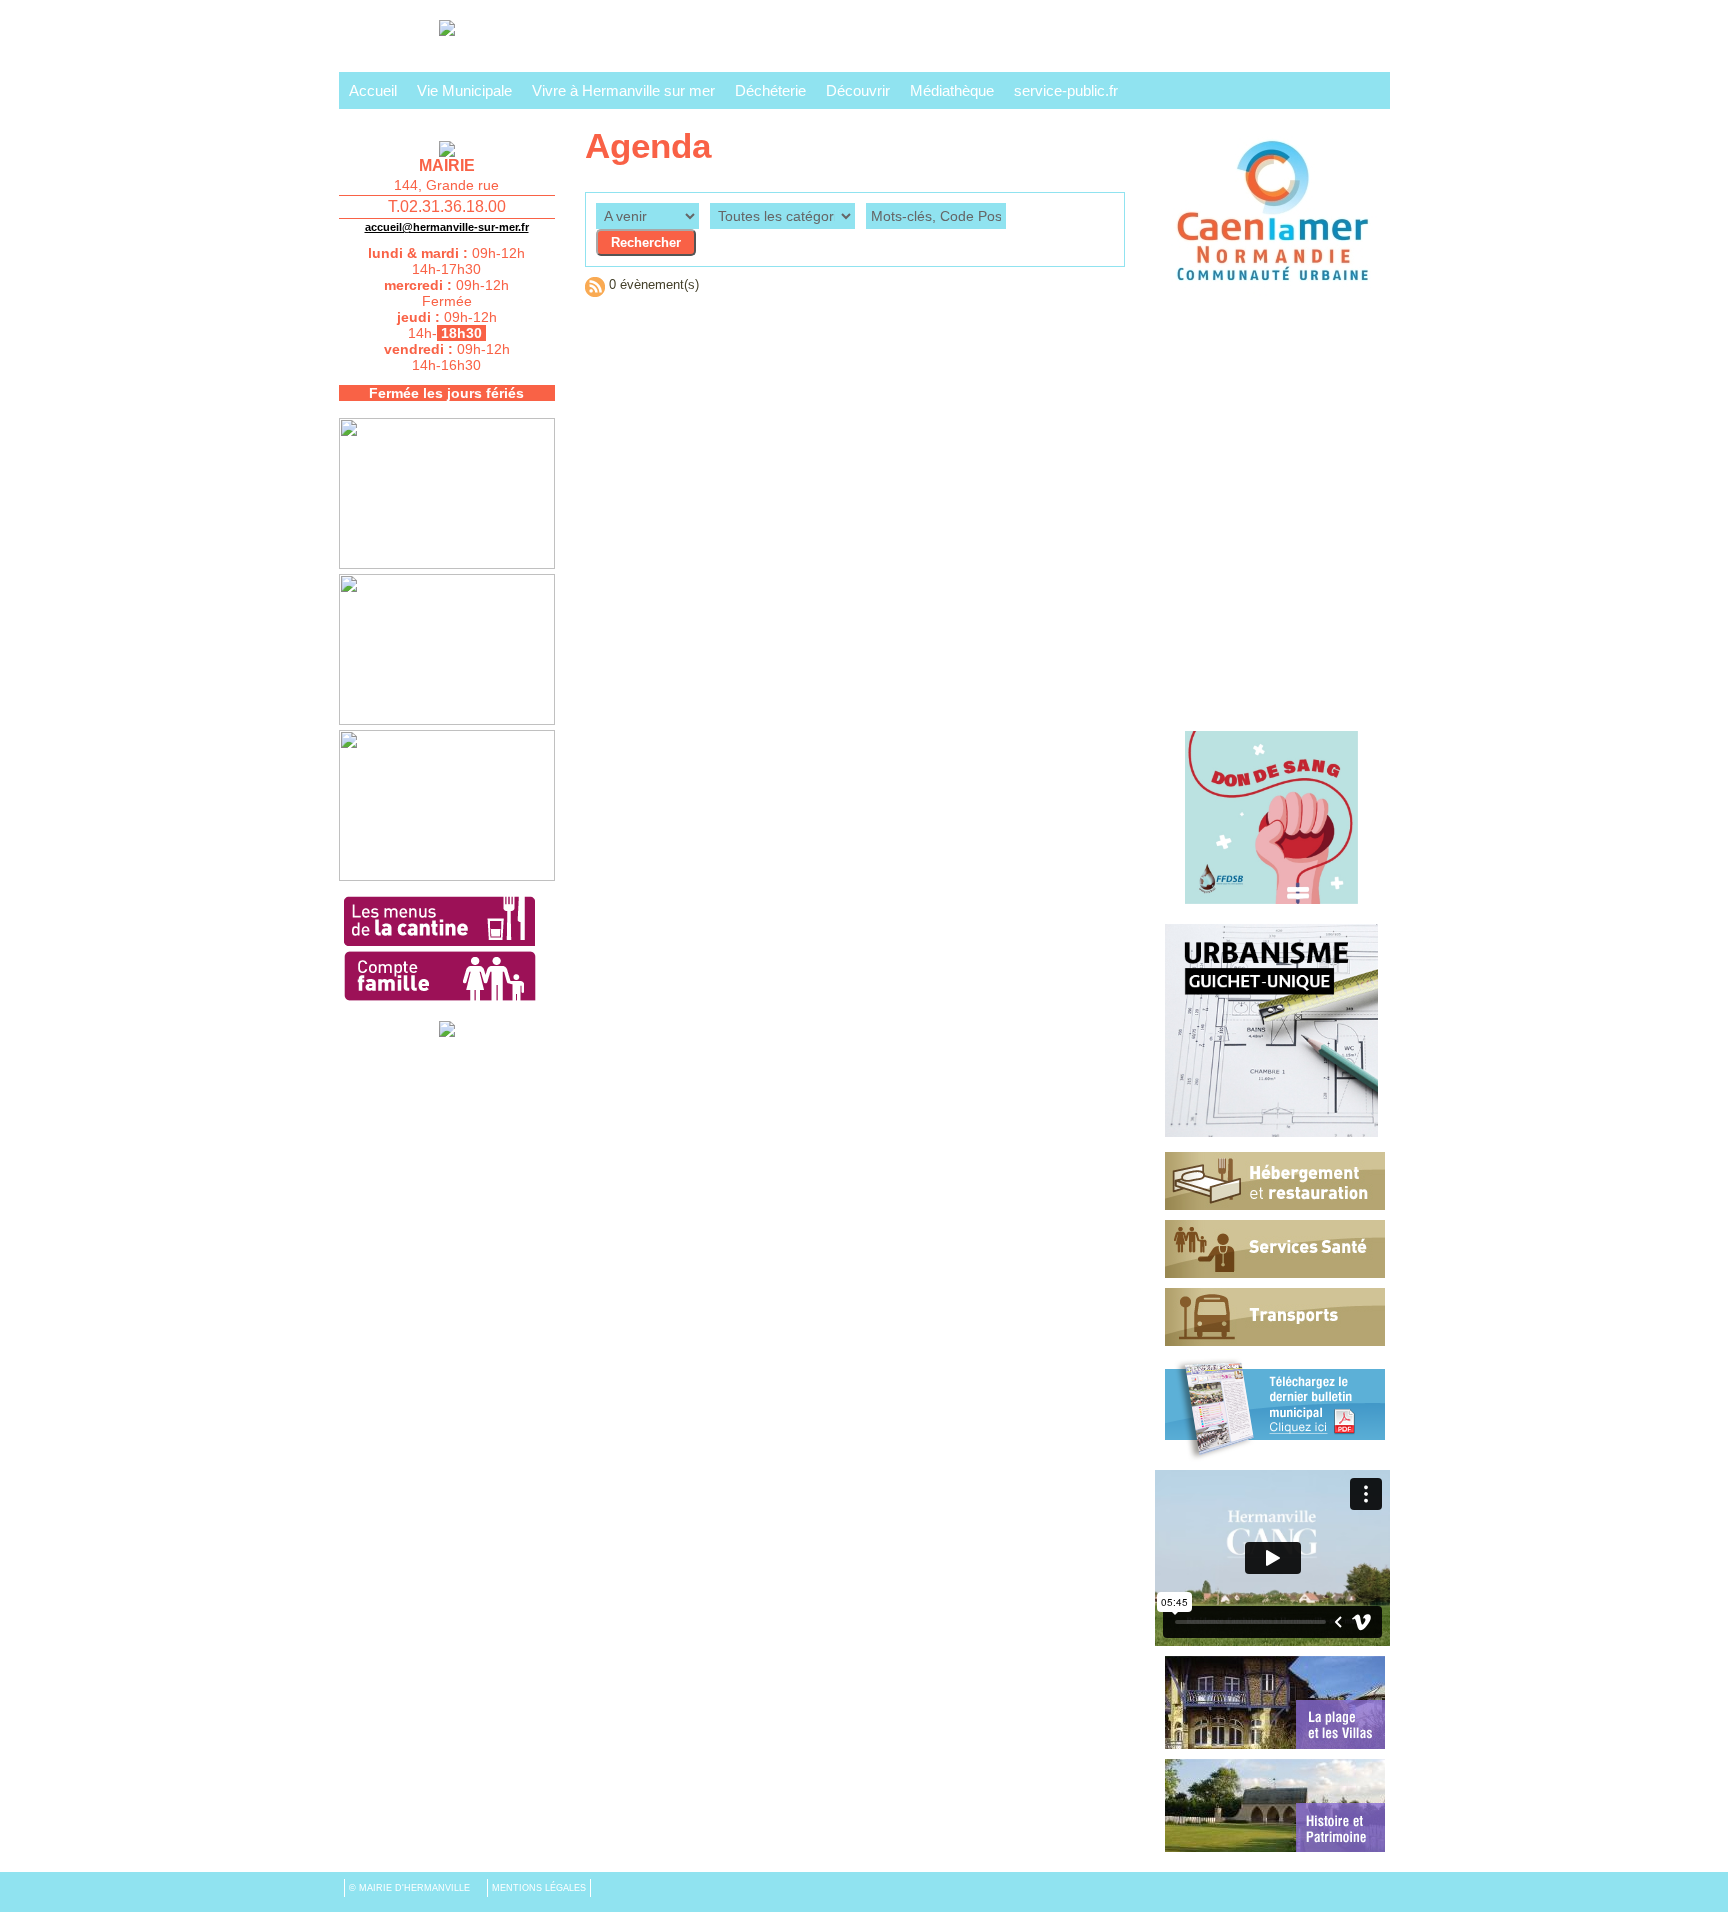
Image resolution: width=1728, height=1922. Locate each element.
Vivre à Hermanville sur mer (623, 90)
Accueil (373, 90)
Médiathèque (952, 90)
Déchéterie (770, 90)
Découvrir (858, 90)
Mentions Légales (539, 1888)
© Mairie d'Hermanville (411, 1888)
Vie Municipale (464, 90)
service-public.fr (1066, 90)
